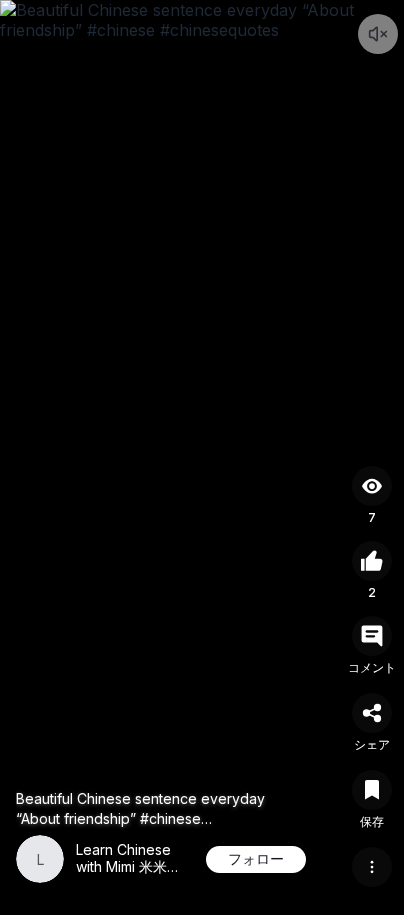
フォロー (256, 858)
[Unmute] (378, 34)
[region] (206, 457)
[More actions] (372, 867)
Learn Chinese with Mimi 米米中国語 (128, 867)
